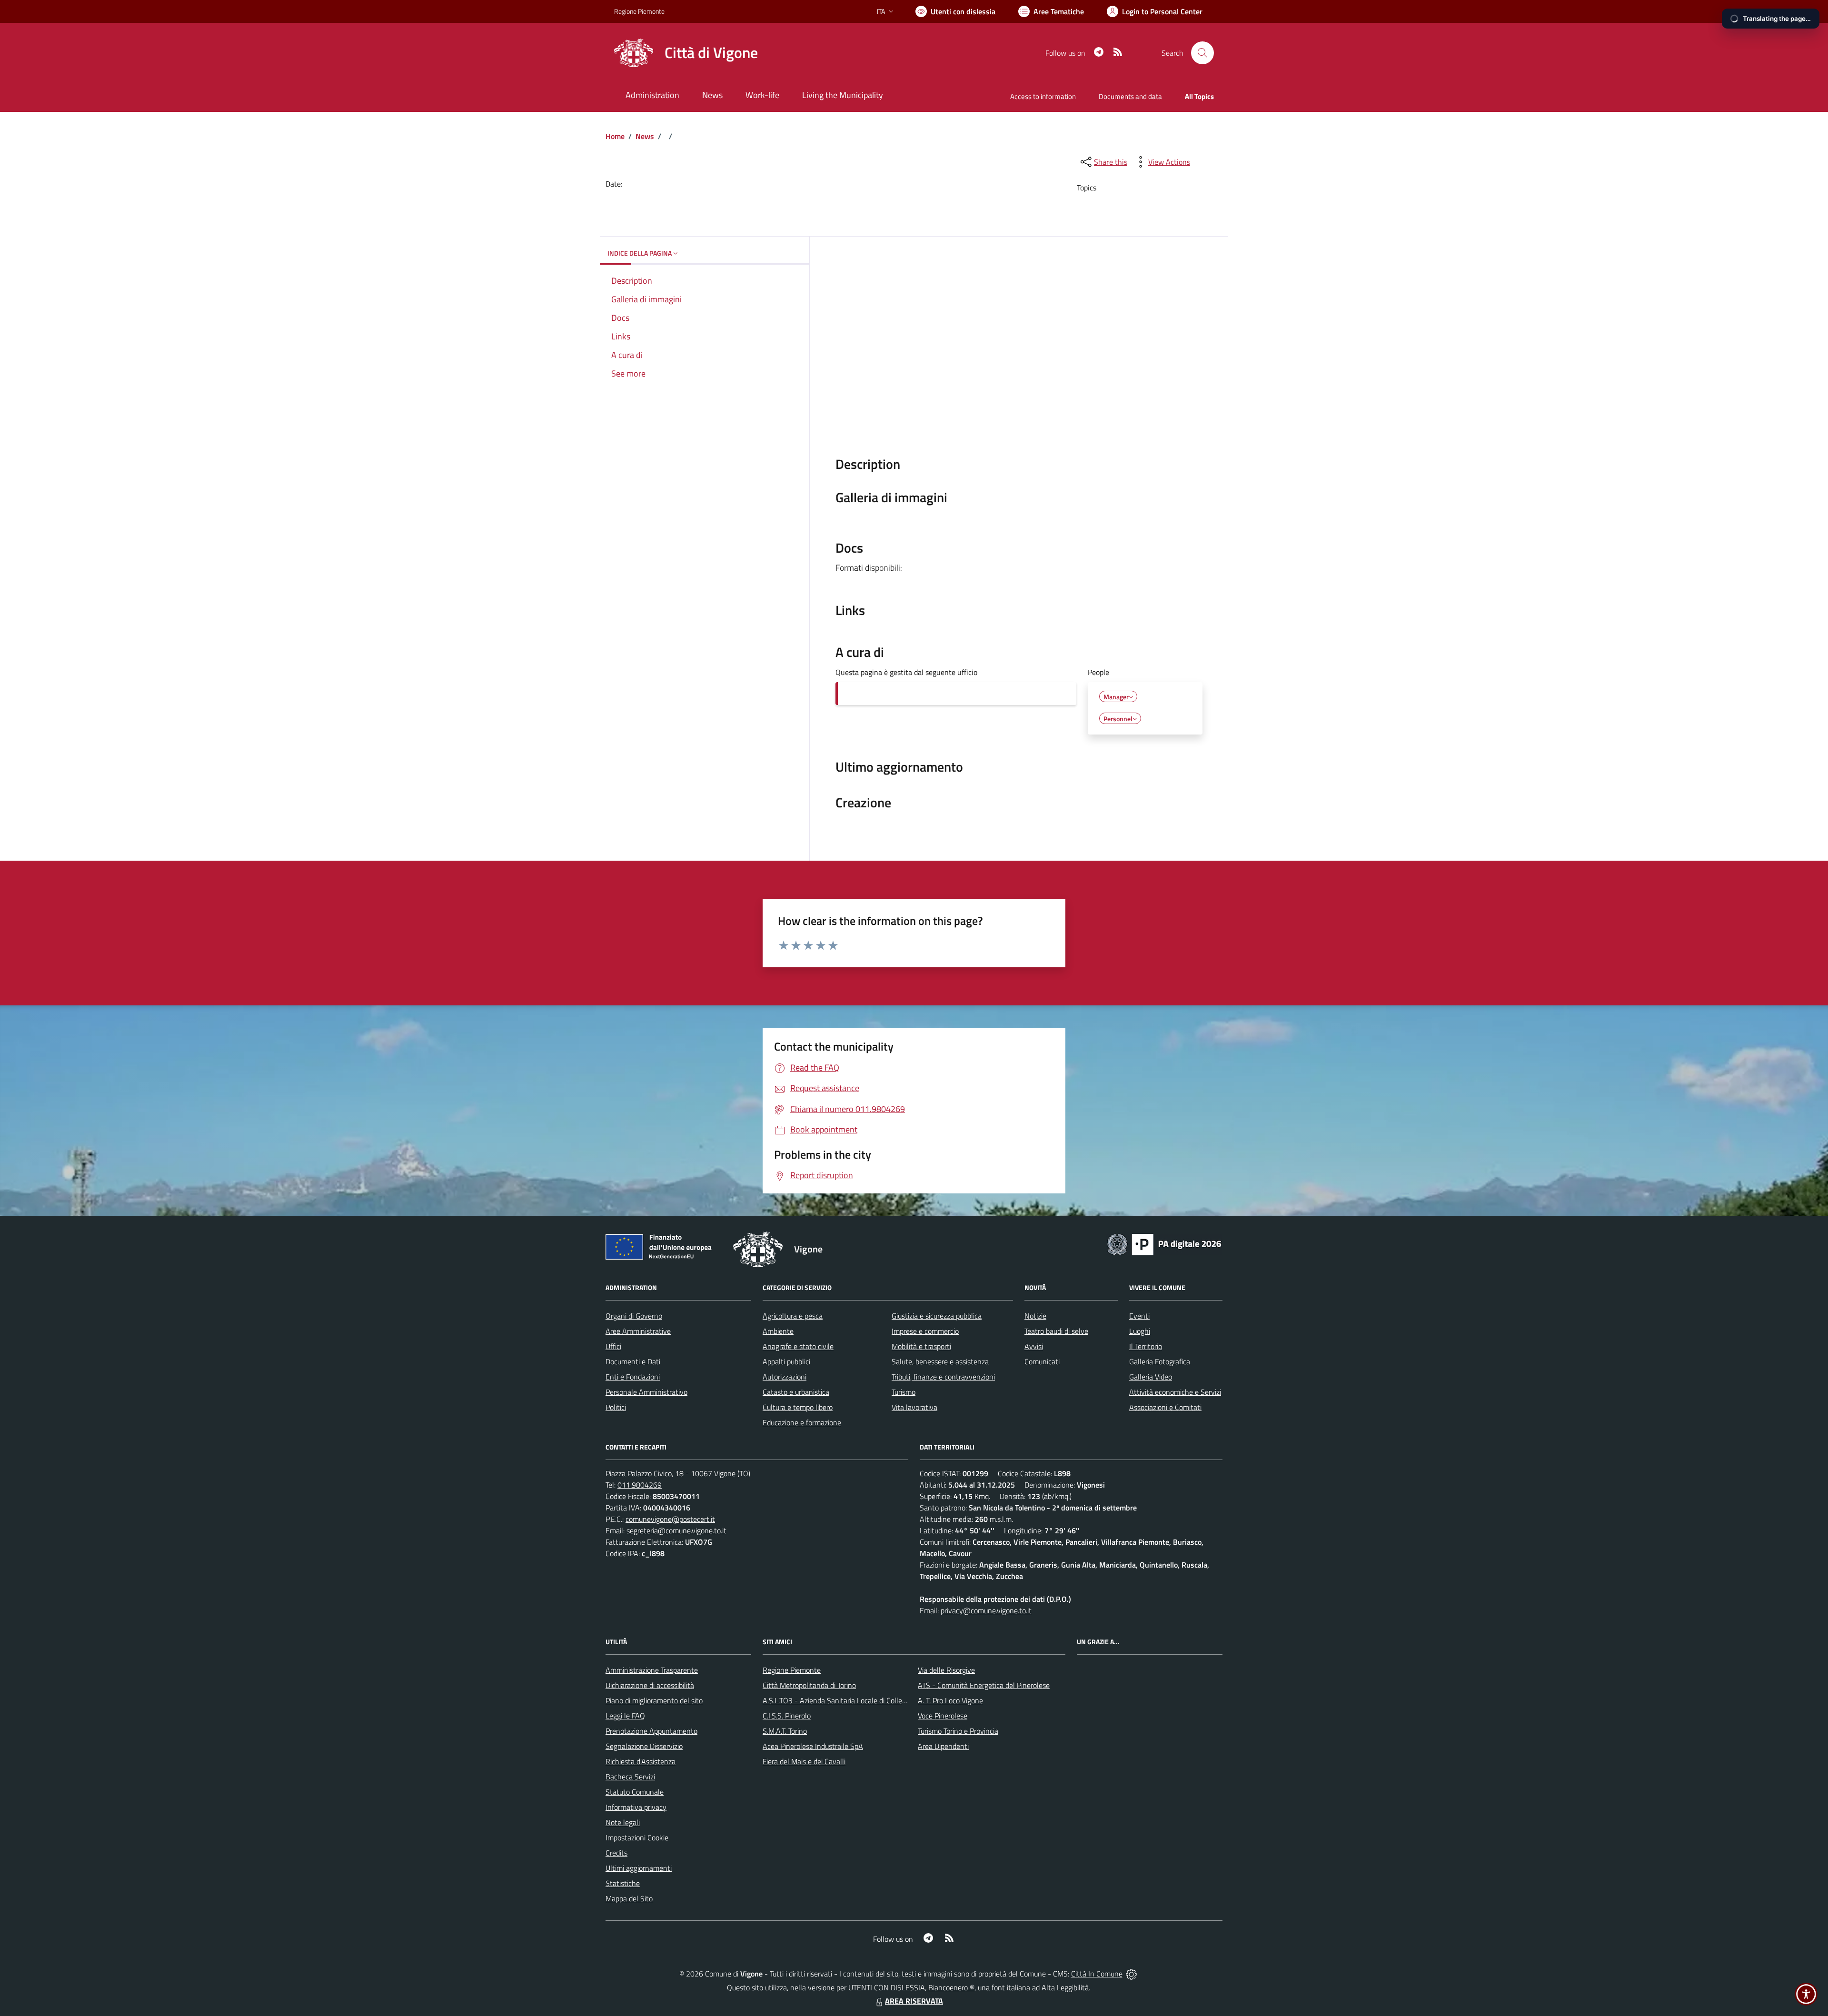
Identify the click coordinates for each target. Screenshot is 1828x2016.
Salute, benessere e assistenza (940, 1361)
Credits (616, 1853)
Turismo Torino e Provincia (958, 1731)
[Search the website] (1202, 53)
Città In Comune (1097, 1974)
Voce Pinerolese (943, 1716)
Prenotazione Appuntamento (651, 1731)
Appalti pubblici (786, 1361)
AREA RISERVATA (914, 2001)
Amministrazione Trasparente (652, 1670)
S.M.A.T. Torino (785, 1731)
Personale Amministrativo (646, 1392)
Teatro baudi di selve (1056, 1331)
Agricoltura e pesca (793, 1316)
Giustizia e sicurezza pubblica (937, 1316)
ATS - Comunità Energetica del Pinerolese (984, 1685)
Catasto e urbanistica (796, 1392)
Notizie (1035, 1316)
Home (615, 136)
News (645, 136)
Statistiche (623, 1883)
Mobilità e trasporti (921, 1346)
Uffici (613, 1346)
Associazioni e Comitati (1165, 1407)
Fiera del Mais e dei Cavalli (804, 1761)
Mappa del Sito (629, 1898)
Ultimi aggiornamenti (639, 1868)
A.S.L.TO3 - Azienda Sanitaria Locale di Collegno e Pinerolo (855, 1700)
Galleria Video (1151, 1377)
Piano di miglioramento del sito (654, 1700)
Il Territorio (1146, 1346)
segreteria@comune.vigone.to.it (676, 1530)
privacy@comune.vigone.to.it (986, 1610)
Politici (616, 1407)
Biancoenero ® (951, 1987)
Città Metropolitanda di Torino (809, 1685)
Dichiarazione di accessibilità (650, 1685)
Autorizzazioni (785, 1377)
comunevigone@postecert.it (670, 1519)
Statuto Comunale (635, 1792)
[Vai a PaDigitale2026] (1164, 1243)
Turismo (904, 1392)
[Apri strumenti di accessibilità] (1806, 1994)
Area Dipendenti (943, 1746)
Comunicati (1042, 1361)
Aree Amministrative (638, 1331)
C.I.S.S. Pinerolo (787, 1716)
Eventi (1139, 1316)
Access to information (1043, 96)
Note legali (623, 1822)
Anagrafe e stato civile (798, 1346)
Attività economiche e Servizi (1175, 1392)
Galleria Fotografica (1160, 1361)
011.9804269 (640, 1485)
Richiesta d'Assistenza (641, 1761)
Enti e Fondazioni (633, 1377)
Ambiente (778, 1331)
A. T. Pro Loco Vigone (950, 1700)
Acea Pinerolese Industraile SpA (813, 1746)
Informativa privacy (636, 1807)
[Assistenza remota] (1131, 1974)
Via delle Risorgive (946, 1670)
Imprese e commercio (925, 1331)
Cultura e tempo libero (798, 1407)
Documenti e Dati (633, 1361)
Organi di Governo (634, 1316)
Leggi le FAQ (625, 1716)
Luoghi (1140, 1331)
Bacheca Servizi (630, 1777)
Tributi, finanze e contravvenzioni (943, 1377)
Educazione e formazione (802, 1422)
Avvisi (1034, 1346)
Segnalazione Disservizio (644, 1746)
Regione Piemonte (639, 11)
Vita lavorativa (914, 1407)
